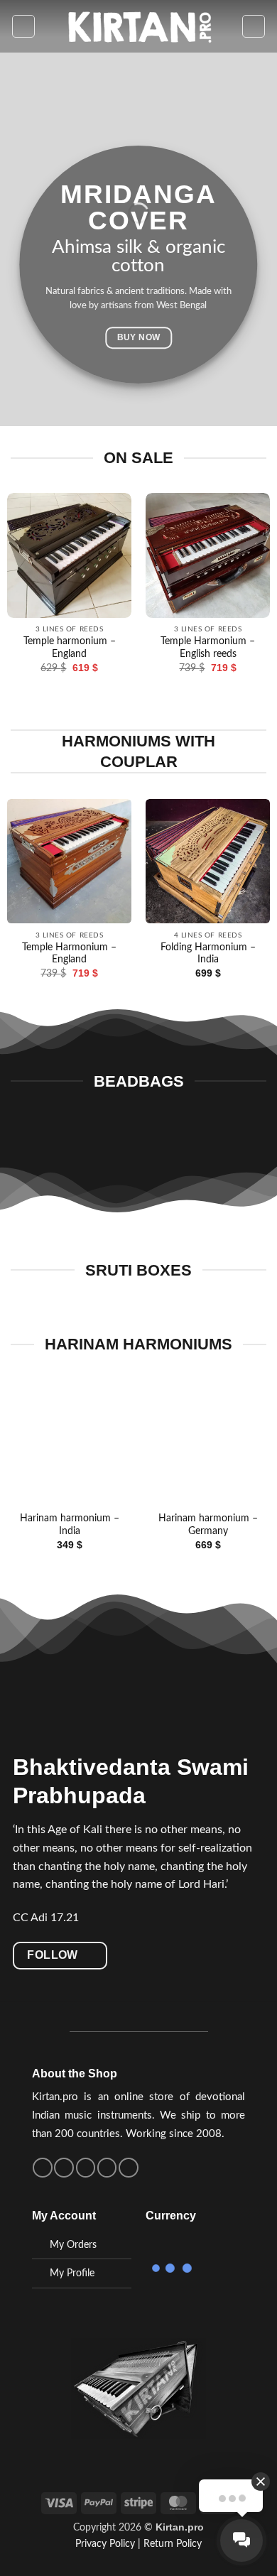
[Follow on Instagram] (64, 2168)
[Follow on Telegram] (129, 2168)
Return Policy (173, 2544)
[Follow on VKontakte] (107, 2168)
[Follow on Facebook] (43, 2168)
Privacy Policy (105, 2544)
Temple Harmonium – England (69, 954)
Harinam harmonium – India (70, 1525)
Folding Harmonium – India (208, 954)
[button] (23, 26)
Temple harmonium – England (70, 648)
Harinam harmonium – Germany (208, 1525)
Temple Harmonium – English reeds (208, 648)
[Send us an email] (86, 2168)
